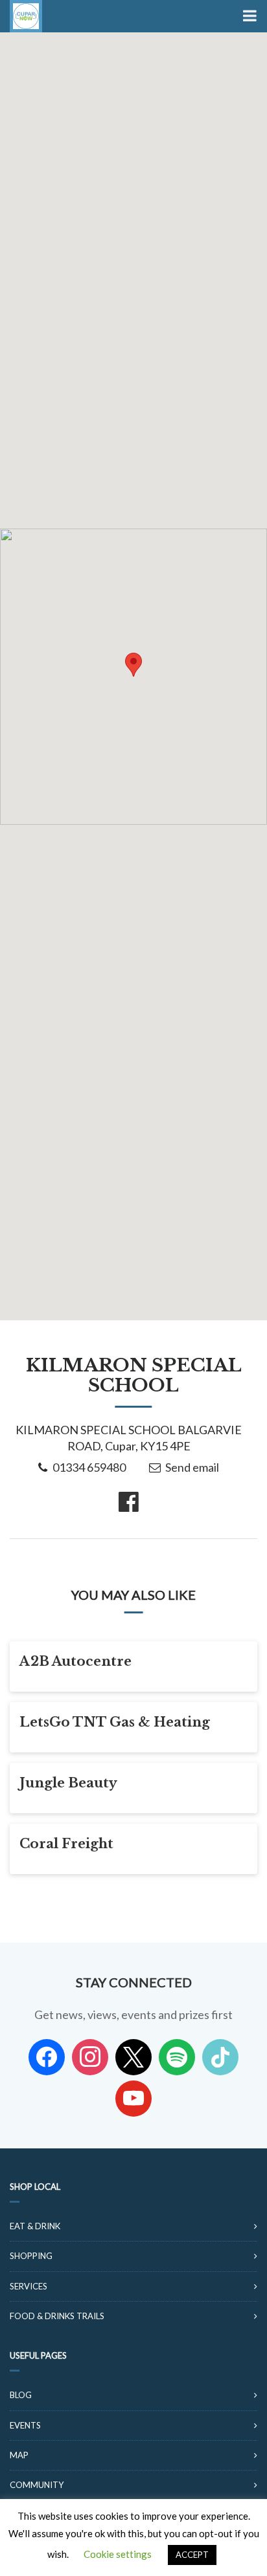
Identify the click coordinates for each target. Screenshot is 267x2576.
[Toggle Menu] (249, 16)
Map (19, 2455)
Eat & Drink (35, 2226)
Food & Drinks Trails (57, 2316)
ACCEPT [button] (192, 2555)
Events (25, 2425)
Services (29, 2286)
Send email (192, 1467)
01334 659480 (89, 1467)
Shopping (31, 2256)
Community (37, 2485)
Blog (21, 2395)
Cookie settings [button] (118, 2554)
